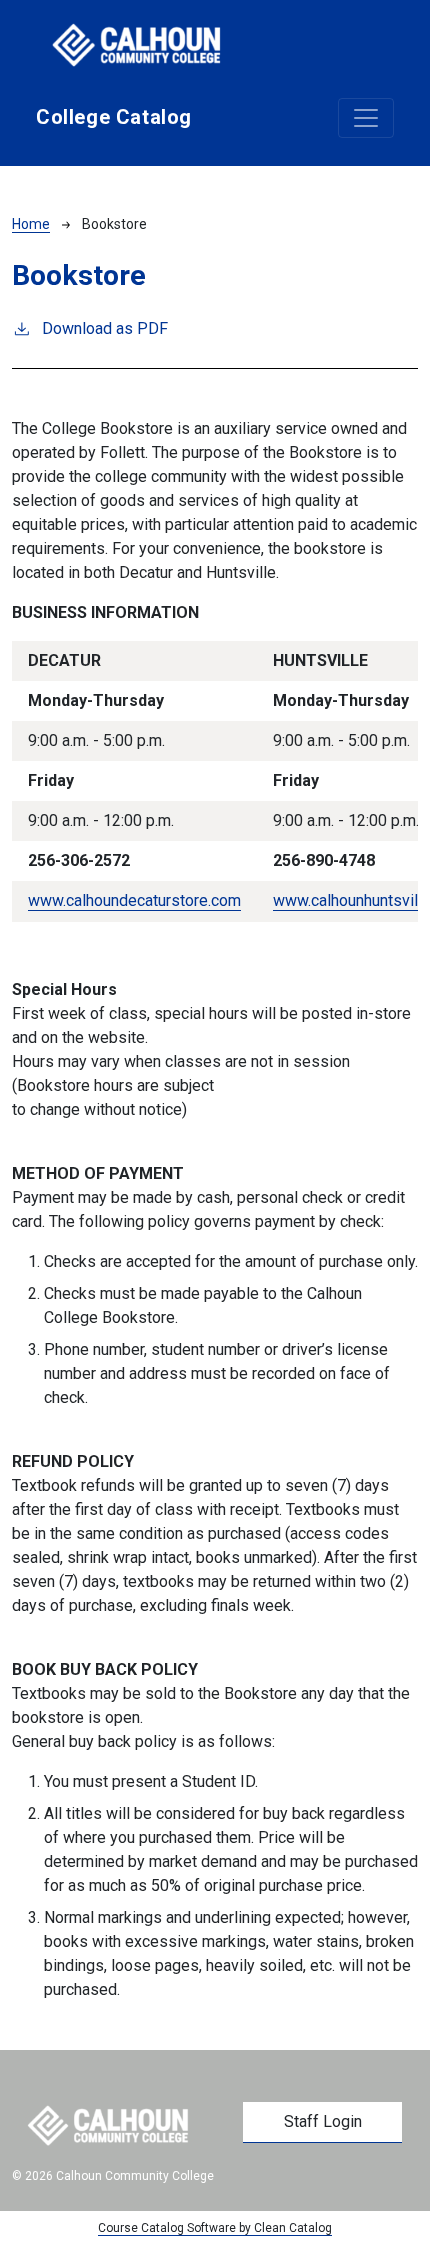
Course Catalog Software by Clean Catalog (215, 2228)
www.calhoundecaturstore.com (134, 900)
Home (31, 224)
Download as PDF (105, 328)
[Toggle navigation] (366, 118)
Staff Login (323, 2121)
